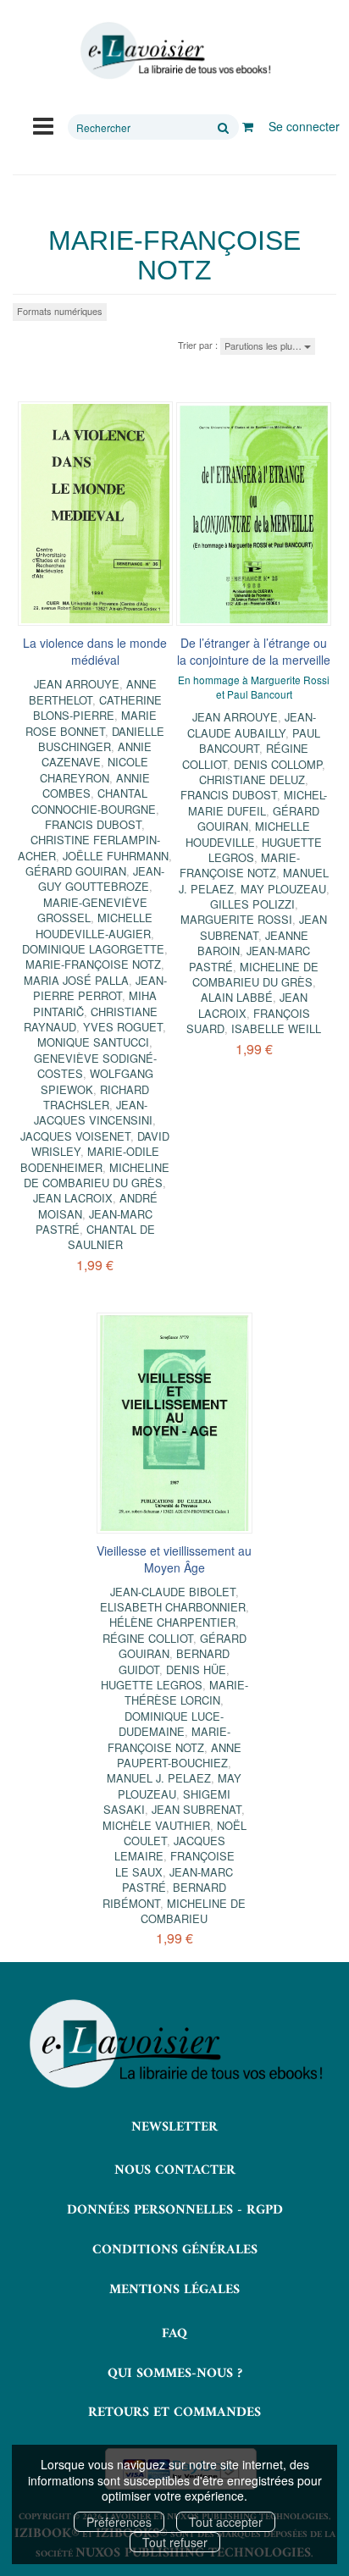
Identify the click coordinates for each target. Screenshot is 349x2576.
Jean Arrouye (77, 684)
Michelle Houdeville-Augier (94, 925)
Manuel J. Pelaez (159, 1778)
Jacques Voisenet (75, 1136)
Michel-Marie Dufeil (258, 802)
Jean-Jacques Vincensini (93, 1112)
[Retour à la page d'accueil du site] (174, 51)
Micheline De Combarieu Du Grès (256, 974)
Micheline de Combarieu (193, 1911)
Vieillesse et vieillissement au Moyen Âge (174, 1559)
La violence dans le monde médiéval (95, 651)
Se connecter (304, 126)
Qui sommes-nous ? (175, 2374)
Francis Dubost (93, 824)
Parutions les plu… (264, 345)
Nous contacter (175, 2170)
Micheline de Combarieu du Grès (97, 1175)
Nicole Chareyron (94, 769)
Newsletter (174, 2127)
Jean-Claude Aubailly (252, 724)
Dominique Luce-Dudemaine (172, 1724)
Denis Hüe (196, 1669)
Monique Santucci (93, 1042)
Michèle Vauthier (156, 1825)
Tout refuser (175, 2542)
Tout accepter (226, 2522)
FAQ (174, 2334)
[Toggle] (43, 124)
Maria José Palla (76, 980)
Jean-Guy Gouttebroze (102, 879)
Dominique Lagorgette (93, 949)
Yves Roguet (123, 1027)
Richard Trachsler (97, 1097)
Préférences (119, 2522)
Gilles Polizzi (252, 904)
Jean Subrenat (197, 1809)
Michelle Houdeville (248, 834)
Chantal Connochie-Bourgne (94, 801)
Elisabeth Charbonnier (173, 1607)
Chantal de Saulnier (111, 1237)
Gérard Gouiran (76, 871)
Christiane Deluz (252, 779)
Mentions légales (174, 2290)
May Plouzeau (283, 889)
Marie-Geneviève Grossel (92, 910)
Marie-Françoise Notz (93, 964)
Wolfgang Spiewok (97, 1081)
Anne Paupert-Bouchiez (179, 1755)
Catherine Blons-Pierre (97, 708)
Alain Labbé (237, 997)
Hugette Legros (152, 1685)
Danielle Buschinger (101, 739)
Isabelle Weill (276, 1028)
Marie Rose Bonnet (91, 723)
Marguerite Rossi (236, 919)
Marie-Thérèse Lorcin (186, 1692)
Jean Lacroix (73, 1198)
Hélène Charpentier (172, 1622)
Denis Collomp (278, 764)
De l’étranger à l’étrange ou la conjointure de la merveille (254, 651)
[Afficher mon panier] (248, 126)
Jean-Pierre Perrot (100, 988)
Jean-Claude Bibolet (173, 1592)
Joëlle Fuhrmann (116, 856)
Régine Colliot (148, 1638)
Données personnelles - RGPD (175, 2210)
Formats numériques (60, 311)
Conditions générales (175, 2250)
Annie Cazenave (97, 754)
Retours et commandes (174, 2413)
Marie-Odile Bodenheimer (90, 1159)
